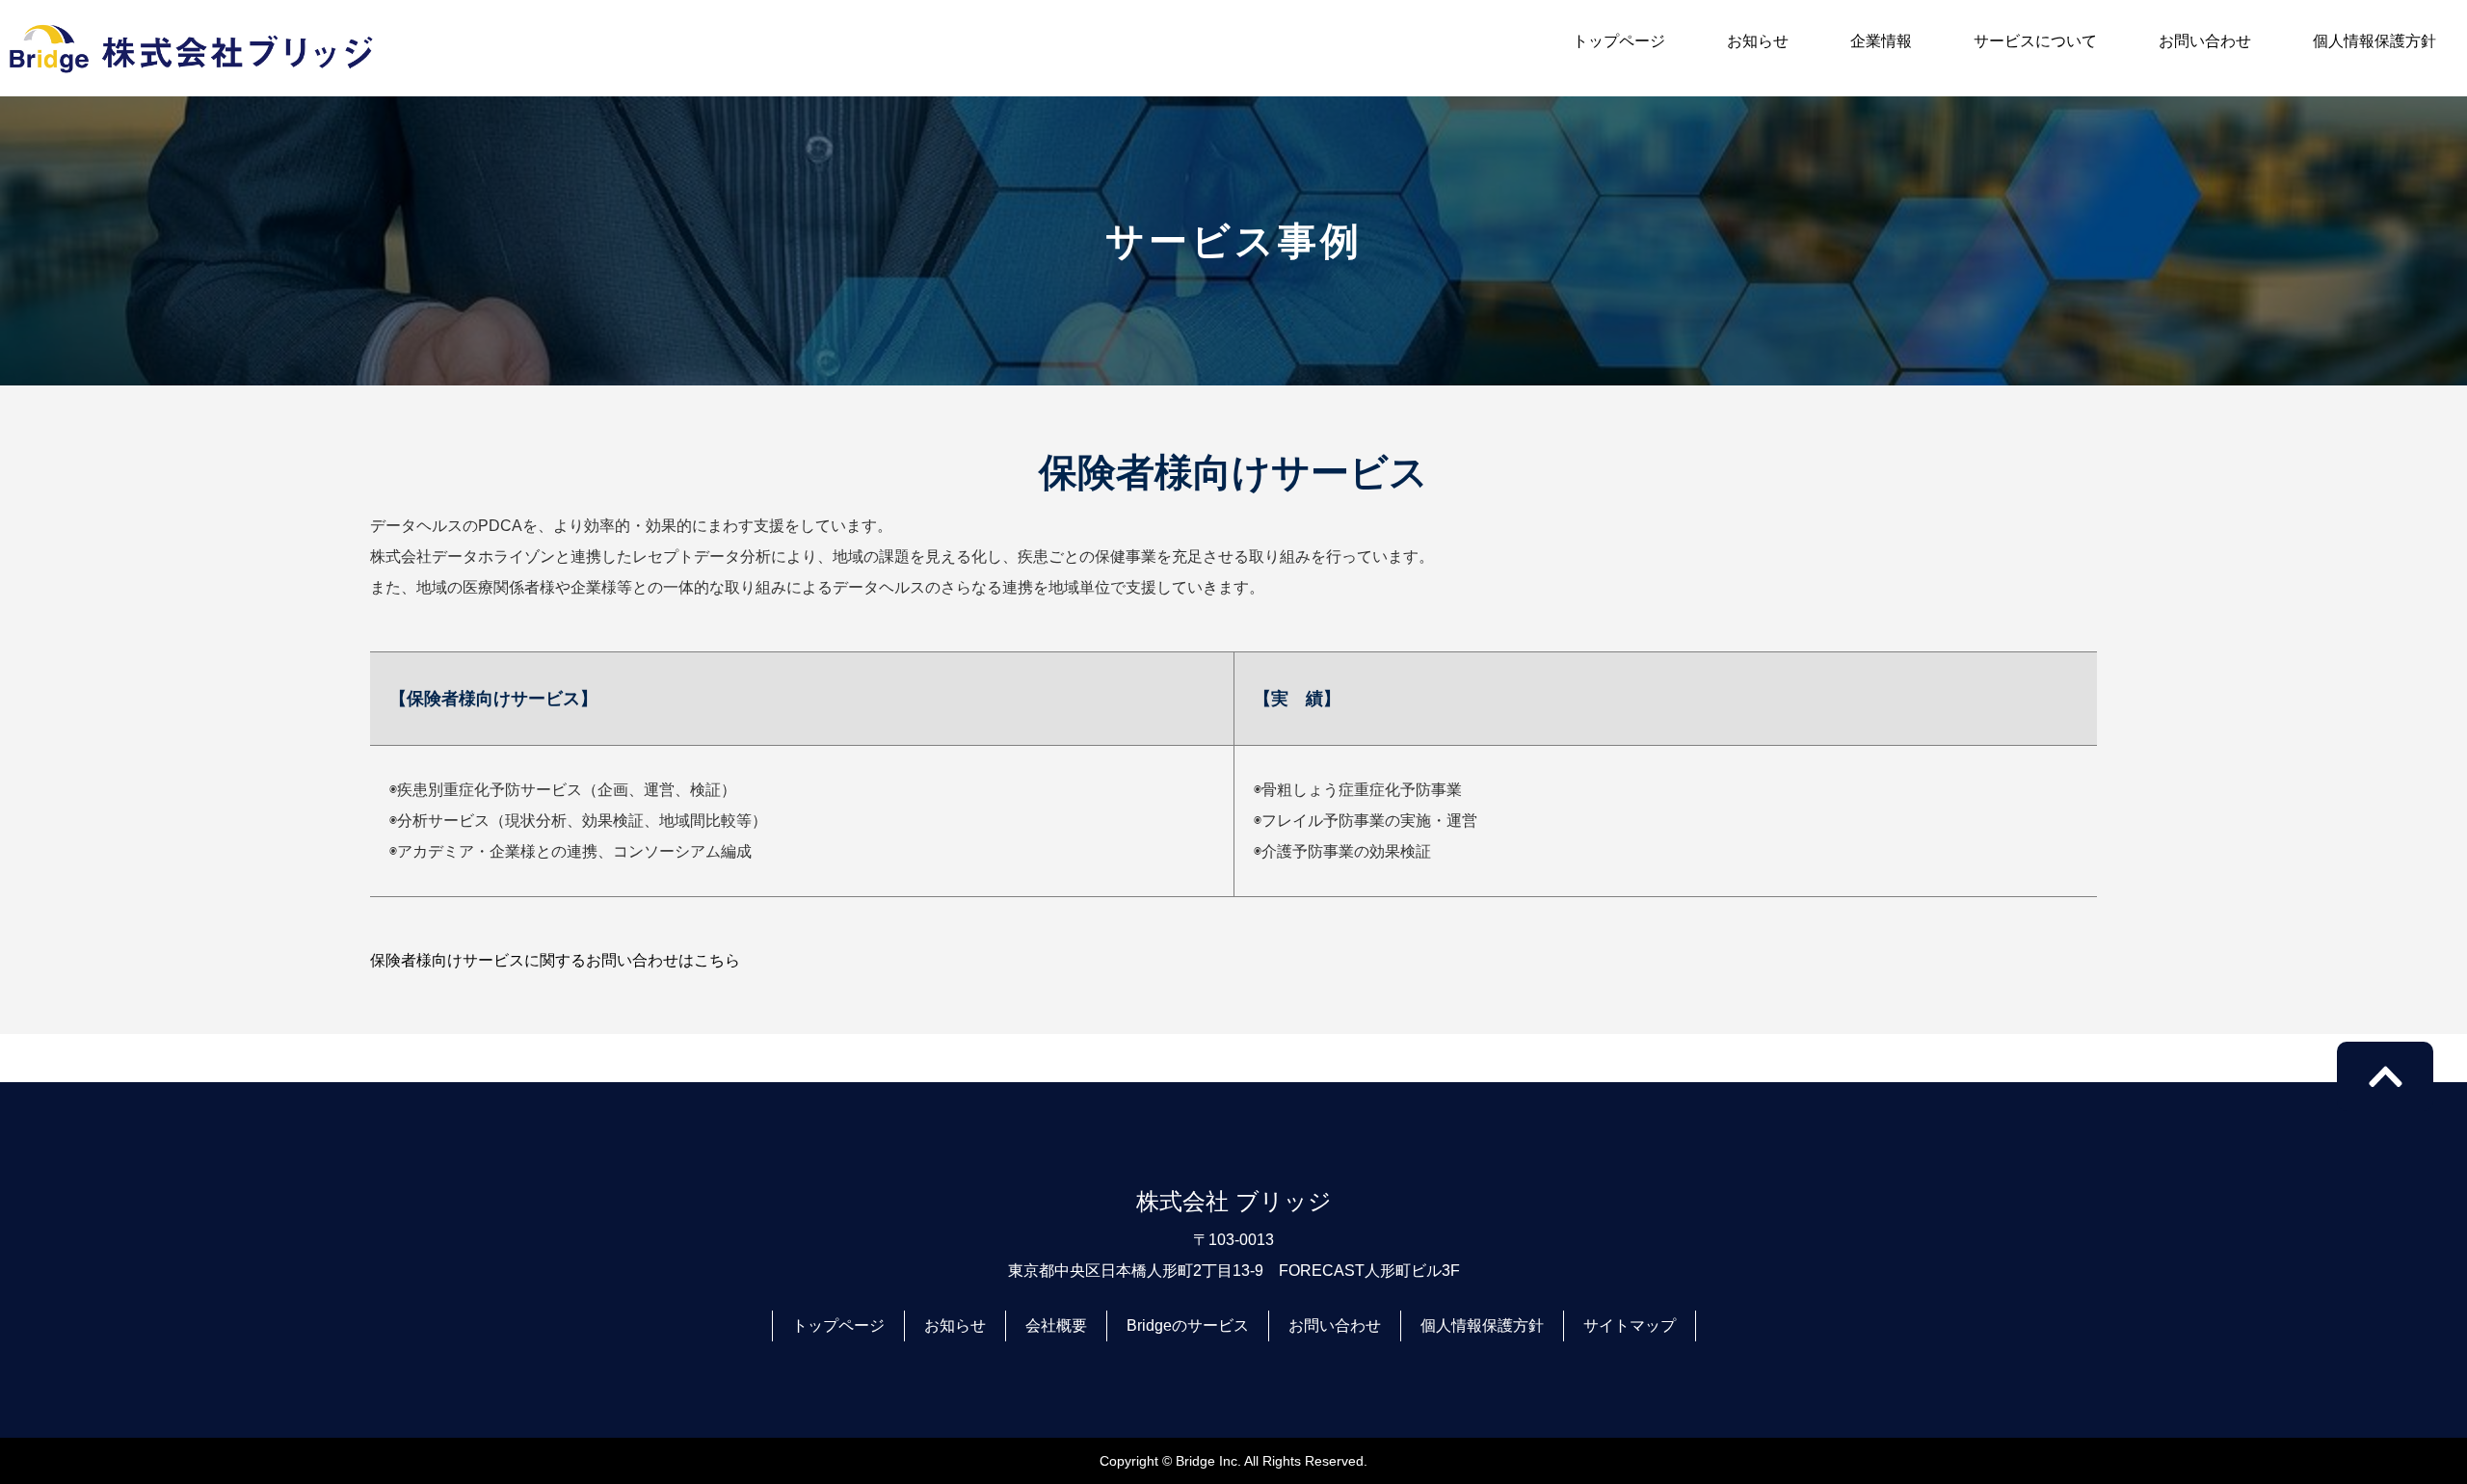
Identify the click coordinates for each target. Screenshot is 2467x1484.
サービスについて (2035, 41)
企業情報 (1881, 41)
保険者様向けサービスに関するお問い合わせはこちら (555, 960)
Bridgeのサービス (1188, 1325)
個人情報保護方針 (2374, 41)
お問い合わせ (2205, 41)
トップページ (1619, 41)
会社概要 (1056, 1325)
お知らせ (1758, 41)
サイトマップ (1630, 1325)
